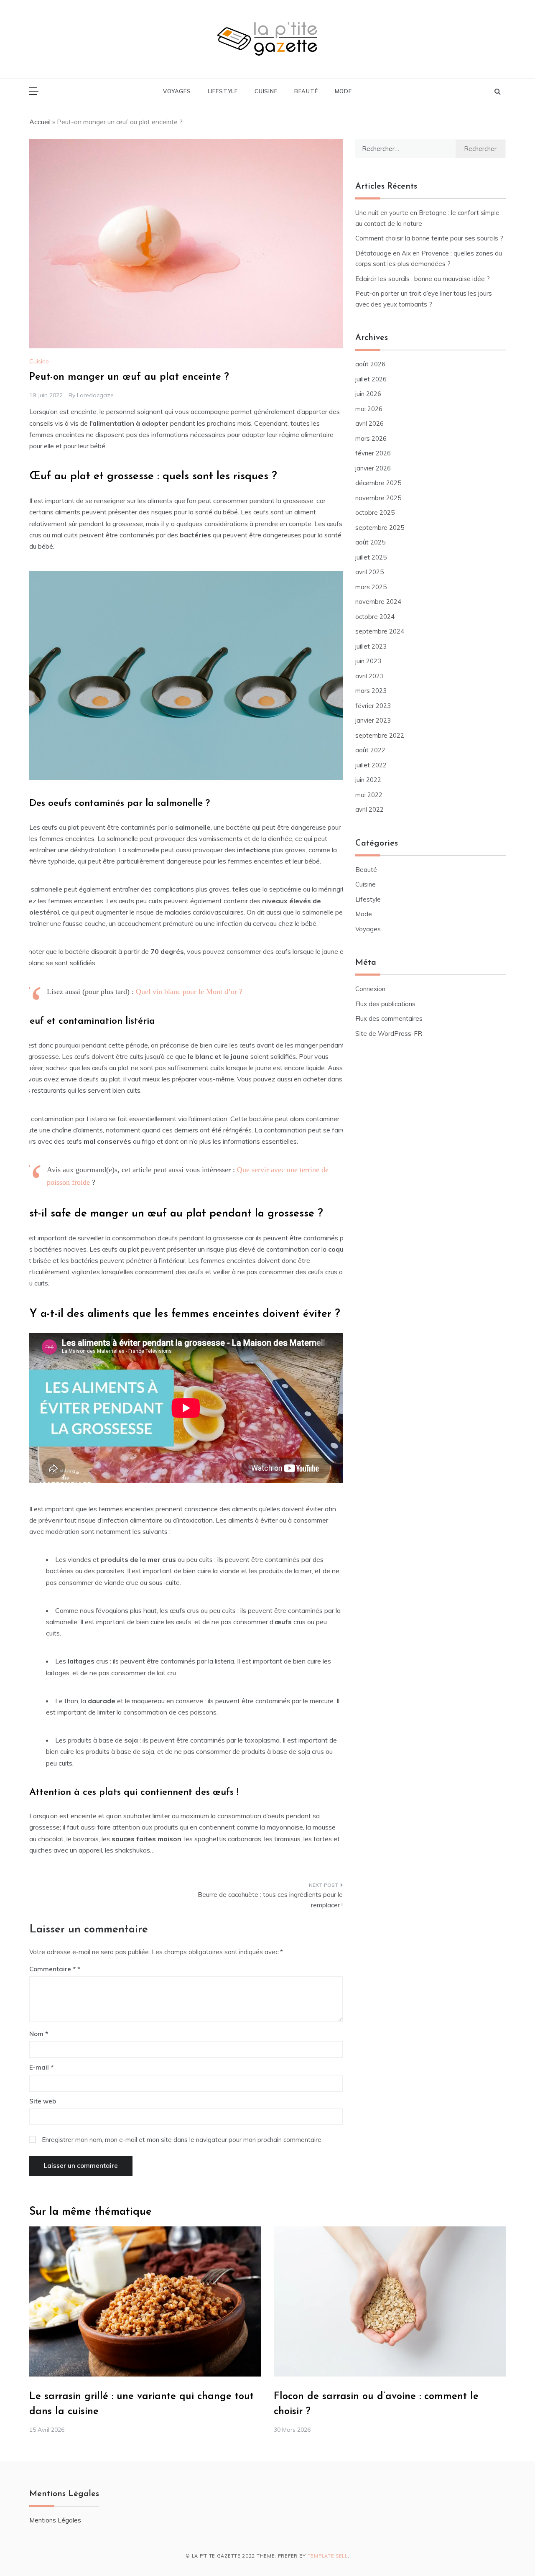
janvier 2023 (373, 720)
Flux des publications (385, 1004)
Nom (39, 2034)
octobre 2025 (375, 512)
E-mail (41, 2067)
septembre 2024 (380, 631)
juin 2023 (368, 661)
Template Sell (328, 2556)
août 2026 (370, 364)
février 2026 (373, 453)
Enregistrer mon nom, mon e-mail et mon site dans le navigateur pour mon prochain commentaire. (182, 2140)
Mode (343, 91)
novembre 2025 (378, 498)
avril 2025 (369, 572)
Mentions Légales (55, 2520)
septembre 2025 (380, 528)
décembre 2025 (378, 483)
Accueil (40, 122)
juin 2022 (368, 780)
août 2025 (370, 542)
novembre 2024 (378, 602)
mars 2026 (371, 438)
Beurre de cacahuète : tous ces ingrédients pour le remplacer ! (270, 1900)
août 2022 (370, 750)
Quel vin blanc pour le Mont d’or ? (189, 992)
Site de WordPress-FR (389, 1034)
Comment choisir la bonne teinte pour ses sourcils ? (429, 238)
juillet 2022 (371, 765)
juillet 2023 (371, 646)
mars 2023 (371, 691)
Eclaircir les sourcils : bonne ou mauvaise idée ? (423, 279)
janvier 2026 (373, 468)
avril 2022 (369, 809)
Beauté (306, 91)
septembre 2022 (380, 735)
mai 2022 (369, 795)
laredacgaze (95, 395)
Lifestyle (223, 91)
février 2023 (373, 706)
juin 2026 (368, 394)
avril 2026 (369, 423)
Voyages (177, 91)
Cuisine (266, 91)
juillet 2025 (371, 557)
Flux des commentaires (389, 1018)
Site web (43, 2101)
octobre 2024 (375, 617)
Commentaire (52, 1969)
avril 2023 (369, 676)
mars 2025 (371, 587)
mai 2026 (369, 409)
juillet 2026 (371, 379)
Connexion (370, 989)
